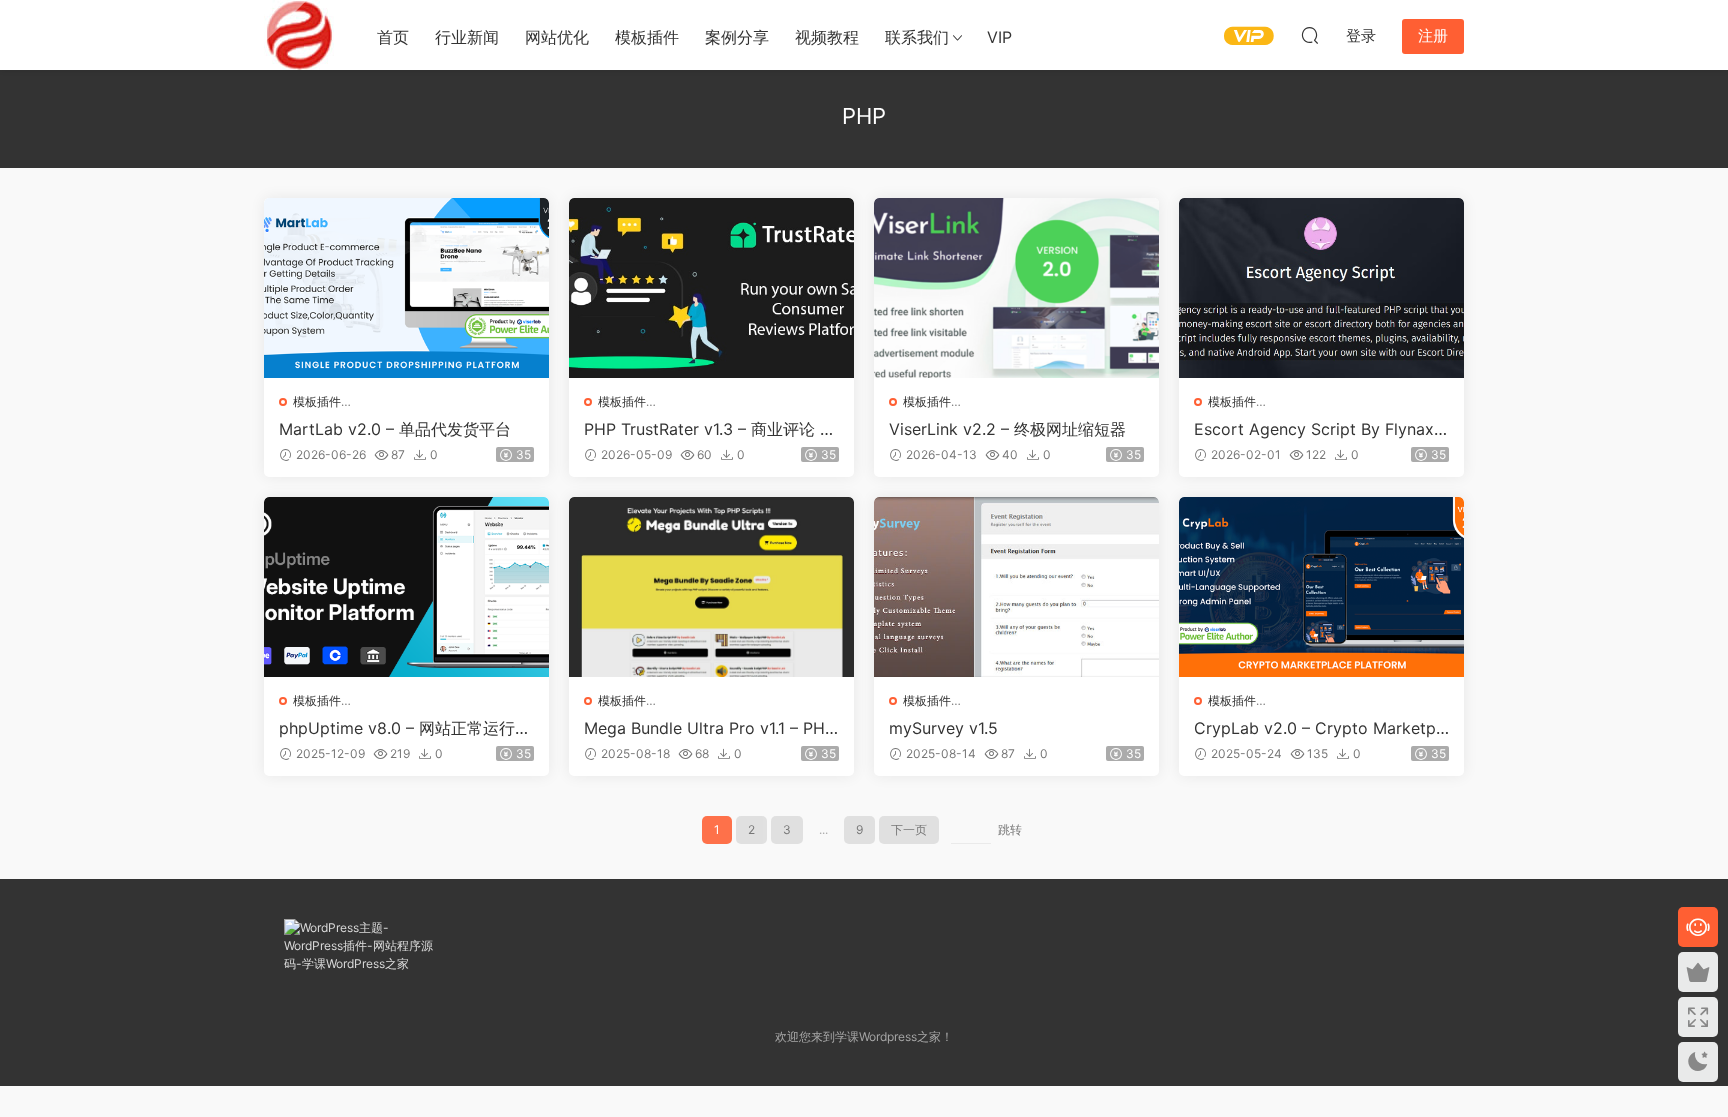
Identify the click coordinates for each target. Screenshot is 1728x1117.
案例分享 (737, 37)
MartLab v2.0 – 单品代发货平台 (395, 429)
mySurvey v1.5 (943, 728)
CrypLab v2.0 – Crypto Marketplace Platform (1321, 728)
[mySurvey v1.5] (1016, 587)
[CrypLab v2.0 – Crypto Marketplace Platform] (1321, 587)
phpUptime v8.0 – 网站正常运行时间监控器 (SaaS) (405, 728)
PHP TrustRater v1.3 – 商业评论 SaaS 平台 (711, 429)
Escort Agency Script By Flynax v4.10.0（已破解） (1321, 429)
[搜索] (1310, 35)
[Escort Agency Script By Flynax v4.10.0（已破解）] (1321, 288)
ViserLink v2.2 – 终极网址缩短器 (1007, 429)
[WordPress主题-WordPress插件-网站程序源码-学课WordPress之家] (299, 35)
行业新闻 (467, 37)
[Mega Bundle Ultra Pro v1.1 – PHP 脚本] (711, 587)
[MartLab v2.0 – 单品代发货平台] (406, 288)
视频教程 (827, 37)
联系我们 (917, 37)
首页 (393, 37)
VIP (999, 37)
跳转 (1010, 829)
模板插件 (647, 37)
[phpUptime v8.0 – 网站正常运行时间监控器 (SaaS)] (406, 587)
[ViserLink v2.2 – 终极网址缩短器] (1016, 288)
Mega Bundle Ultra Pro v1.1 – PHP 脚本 (709, 728)
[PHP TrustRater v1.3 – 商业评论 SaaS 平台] (711, 288)
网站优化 (557, 37)
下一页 (909, 829)
